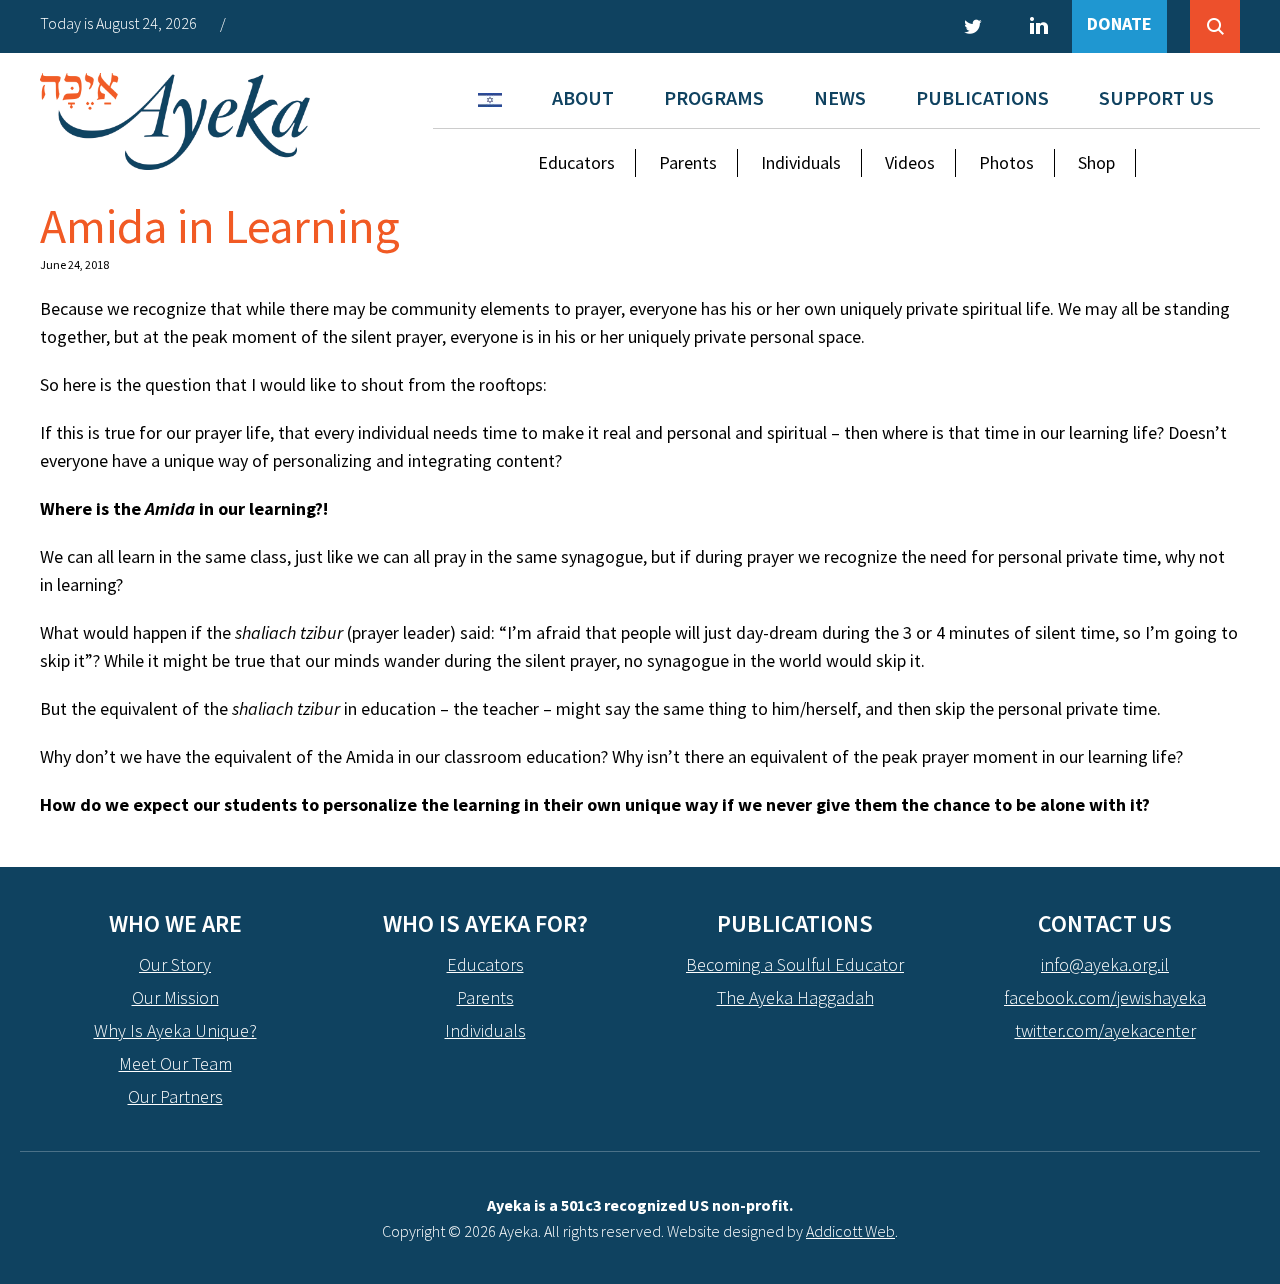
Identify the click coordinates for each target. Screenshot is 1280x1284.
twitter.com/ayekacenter (1105, 1030)
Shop (1096, 162)
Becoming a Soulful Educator (795, 964)
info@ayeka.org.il (1105, 964)
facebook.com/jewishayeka (1105, 997)
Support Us (1156, 97)
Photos (1006, 162)
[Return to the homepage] (175, 121)
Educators (576, 162)
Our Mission (175, 997)
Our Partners (175, 1096)
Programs (714, 97)
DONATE (1119, 23)
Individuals (801, 162)
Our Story (175, 964)
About (583, 97)
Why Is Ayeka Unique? (175, 1030)
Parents (688, 162)
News (840, 97)
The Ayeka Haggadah (795, 997)
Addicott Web (850, 1231)
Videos (910, 162)
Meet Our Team (175, 1063)
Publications (982, 97)
